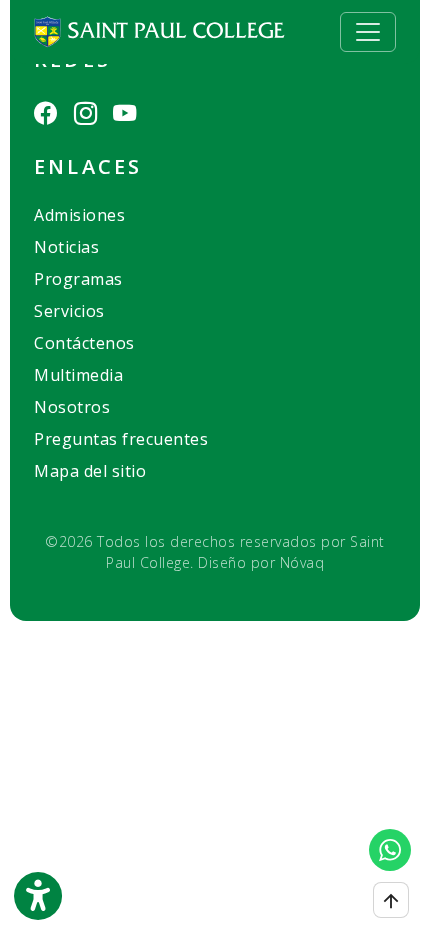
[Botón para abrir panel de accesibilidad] (38, 896)
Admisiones (79, 215)
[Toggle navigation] (368, 32)
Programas (78, 279)
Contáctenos (84, 343)
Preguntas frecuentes (121, 439)
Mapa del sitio (90, 471)
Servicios (69, 311)
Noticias (66, 247)
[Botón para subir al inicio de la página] (391, 900)
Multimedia (78, 375)
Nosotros (72, 407)
